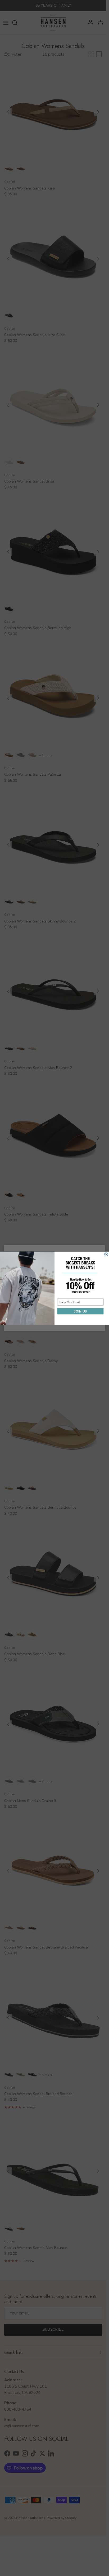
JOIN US (80, 1311)
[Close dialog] (106, 1254)
